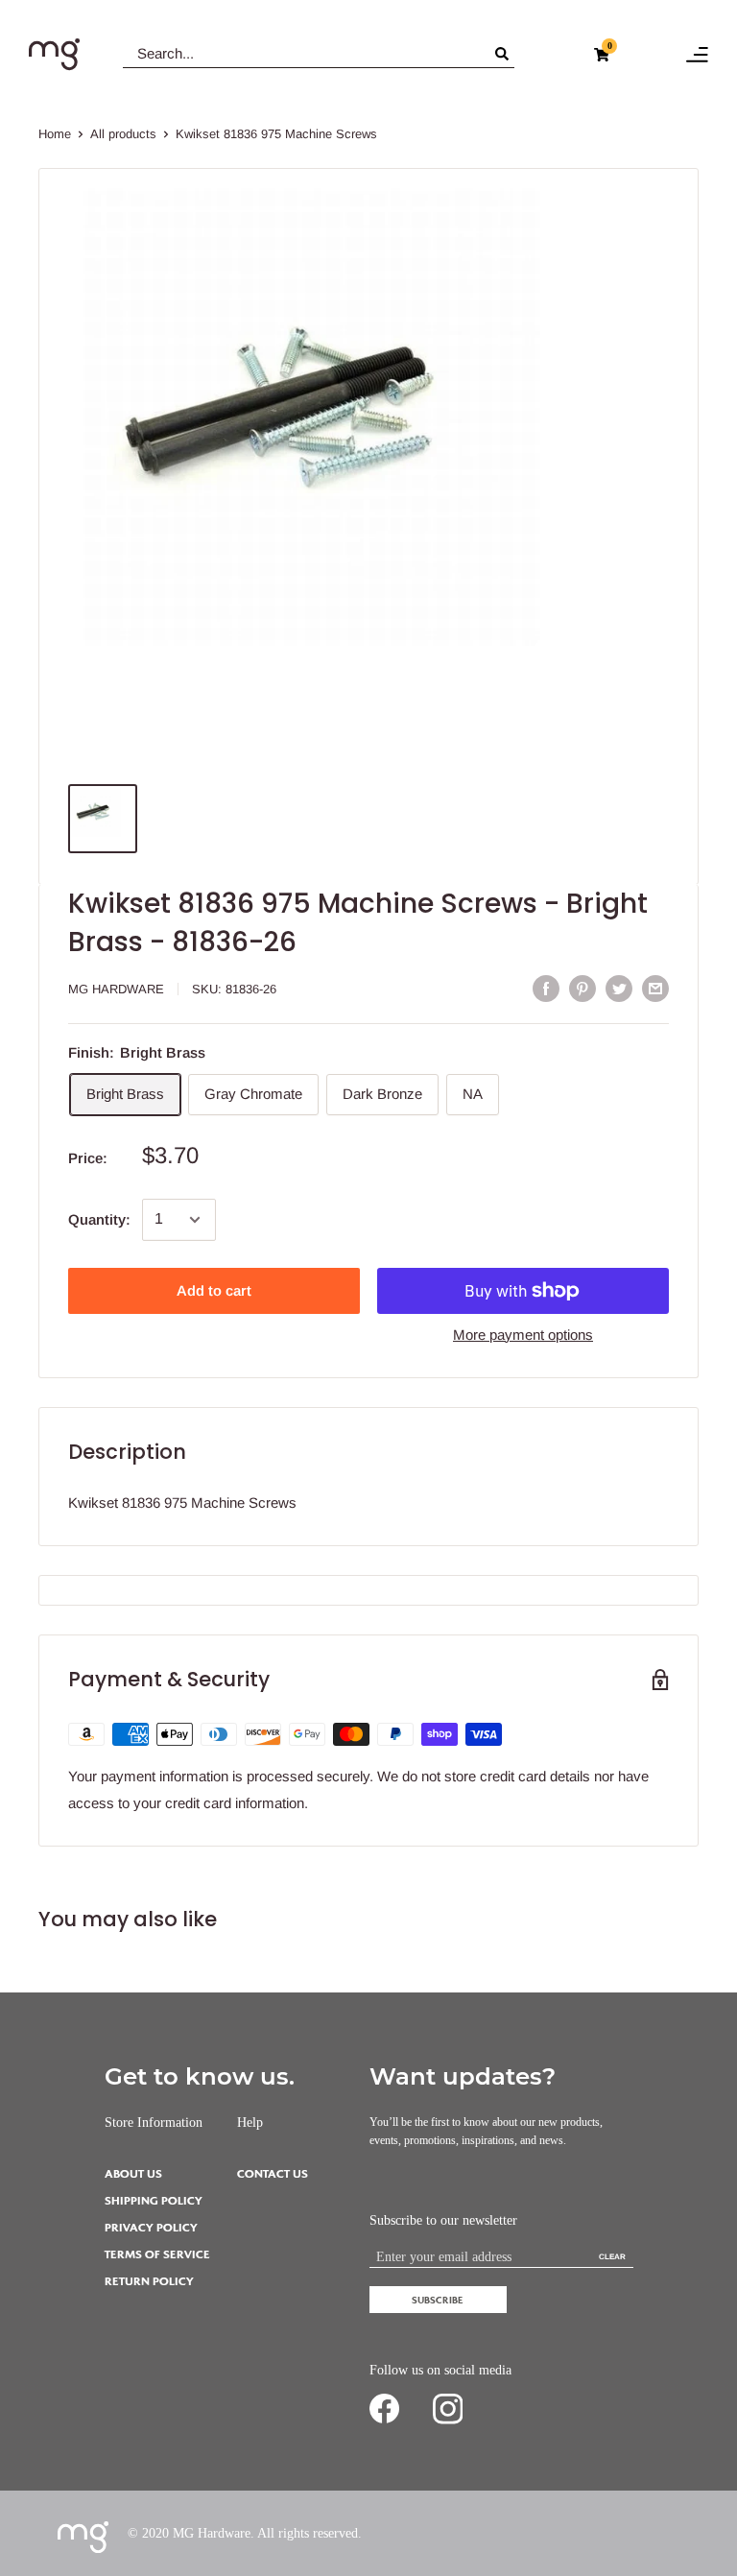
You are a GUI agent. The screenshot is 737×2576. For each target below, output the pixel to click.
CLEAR (612, 2257)
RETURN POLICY (149, 2282)
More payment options (523, 1335)
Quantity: (99, 1219)
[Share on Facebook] (546, 988)
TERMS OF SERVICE (157, 2255)
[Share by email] (655, 988)
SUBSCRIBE (438, 2300)
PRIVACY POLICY (151, 2228)
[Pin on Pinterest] (582, 988)
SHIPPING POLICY (154, 2201)
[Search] (505, 54)
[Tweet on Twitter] (619, 988)
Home (55, 134)
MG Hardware (116, 989)
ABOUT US (133, 2174)
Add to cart (214, 1290)
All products (123, 134)
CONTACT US (273, 2174)
